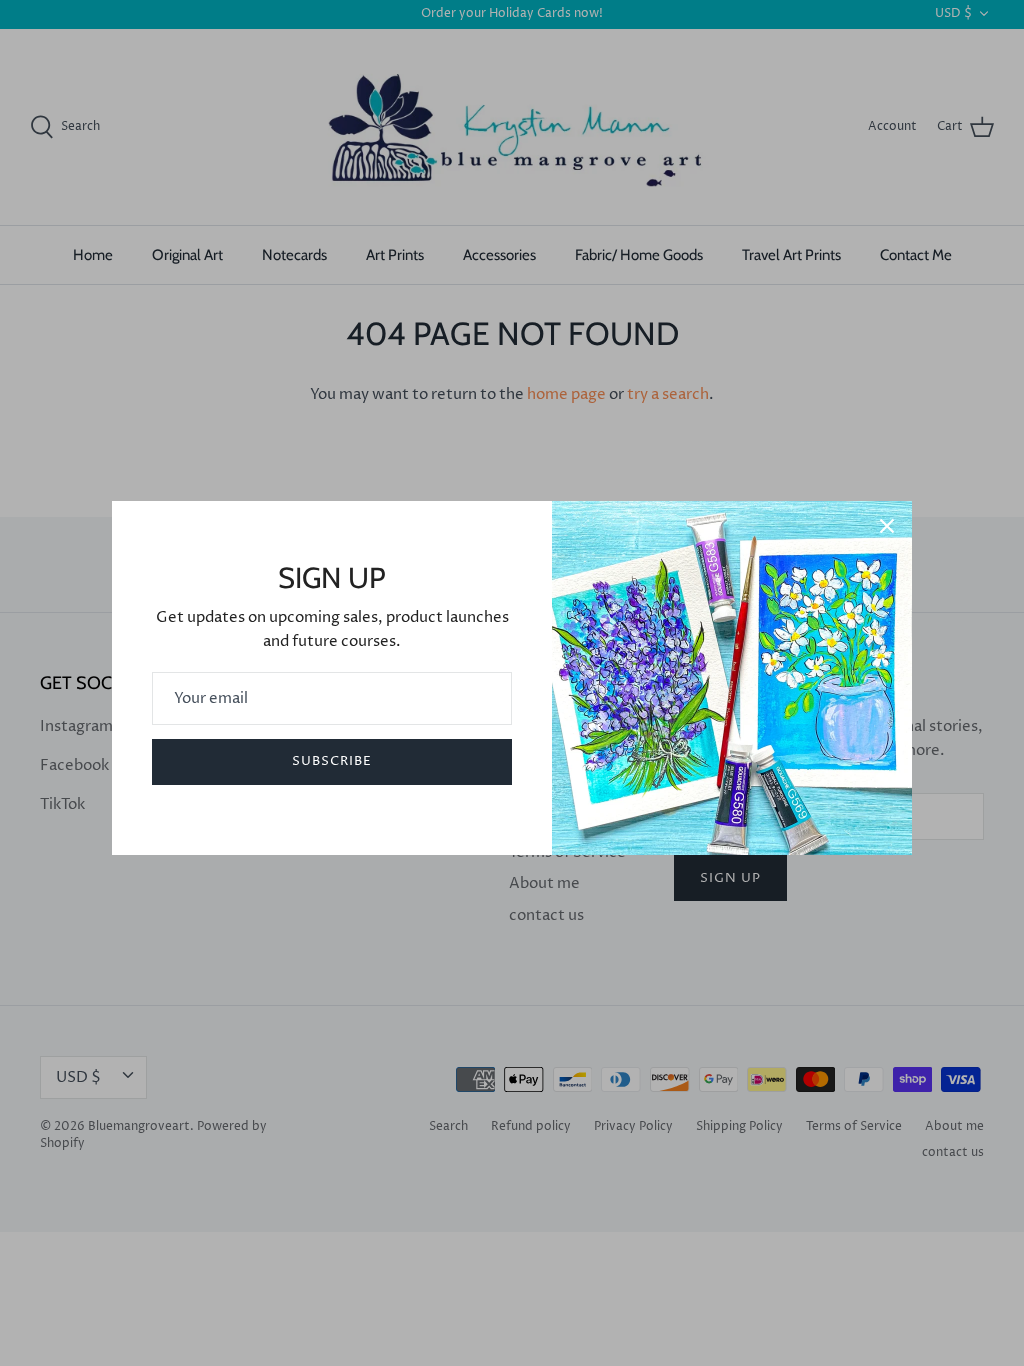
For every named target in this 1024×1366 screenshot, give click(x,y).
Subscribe (332, 761)
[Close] (887, 526)
